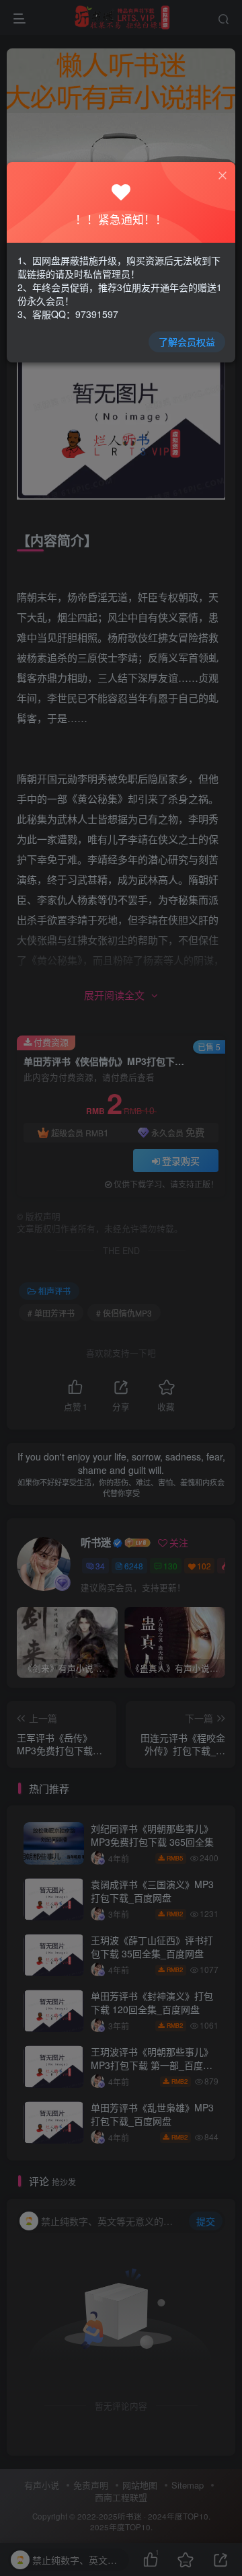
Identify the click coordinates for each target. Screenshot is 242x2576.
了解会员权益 (187, 342)
